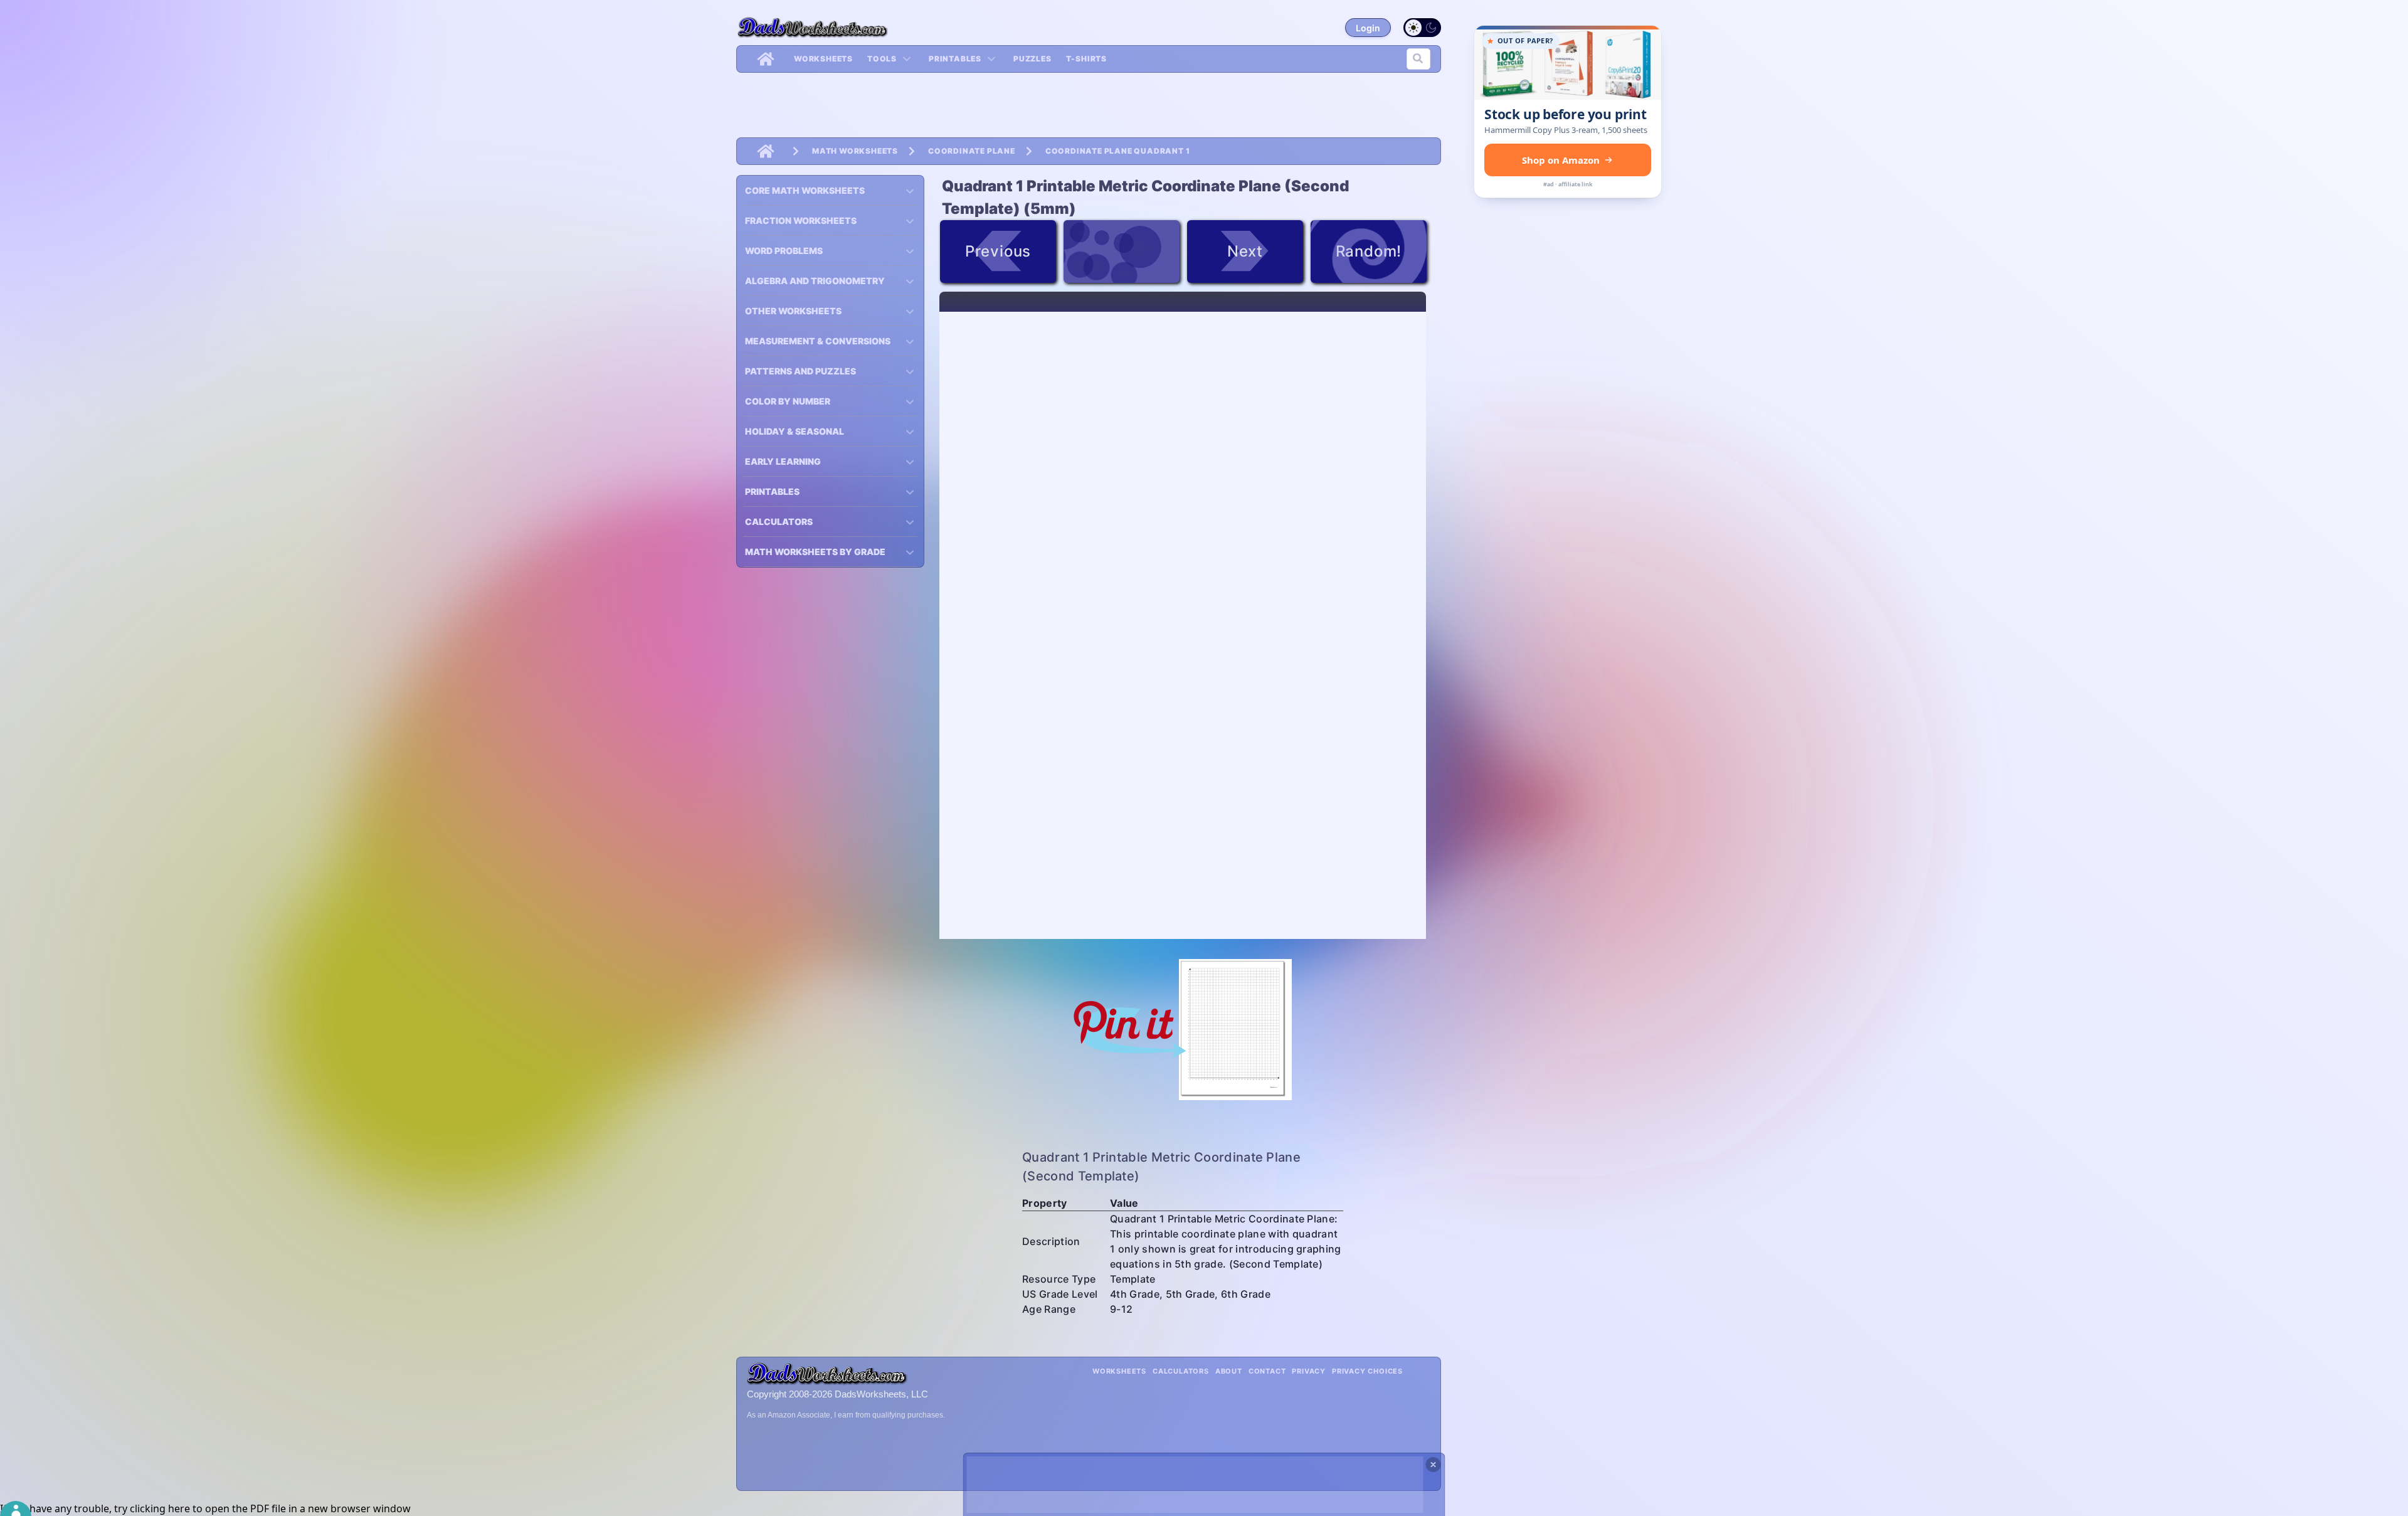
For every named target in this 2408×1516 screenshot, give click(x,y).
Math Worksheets (855, 151)
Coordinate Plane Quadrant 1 (1118, 151)
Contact (1267, 1371)
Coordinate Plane (972, 151)
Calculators (1181, 1371)
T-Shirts (1086, 59)
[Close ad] (1434, 1465)
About (1229, 1371)
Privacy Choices (1367, 1371)
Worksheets (823, 59)
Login (1368, 28)
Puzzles (1032, 59)
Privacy (1309, 1371)
